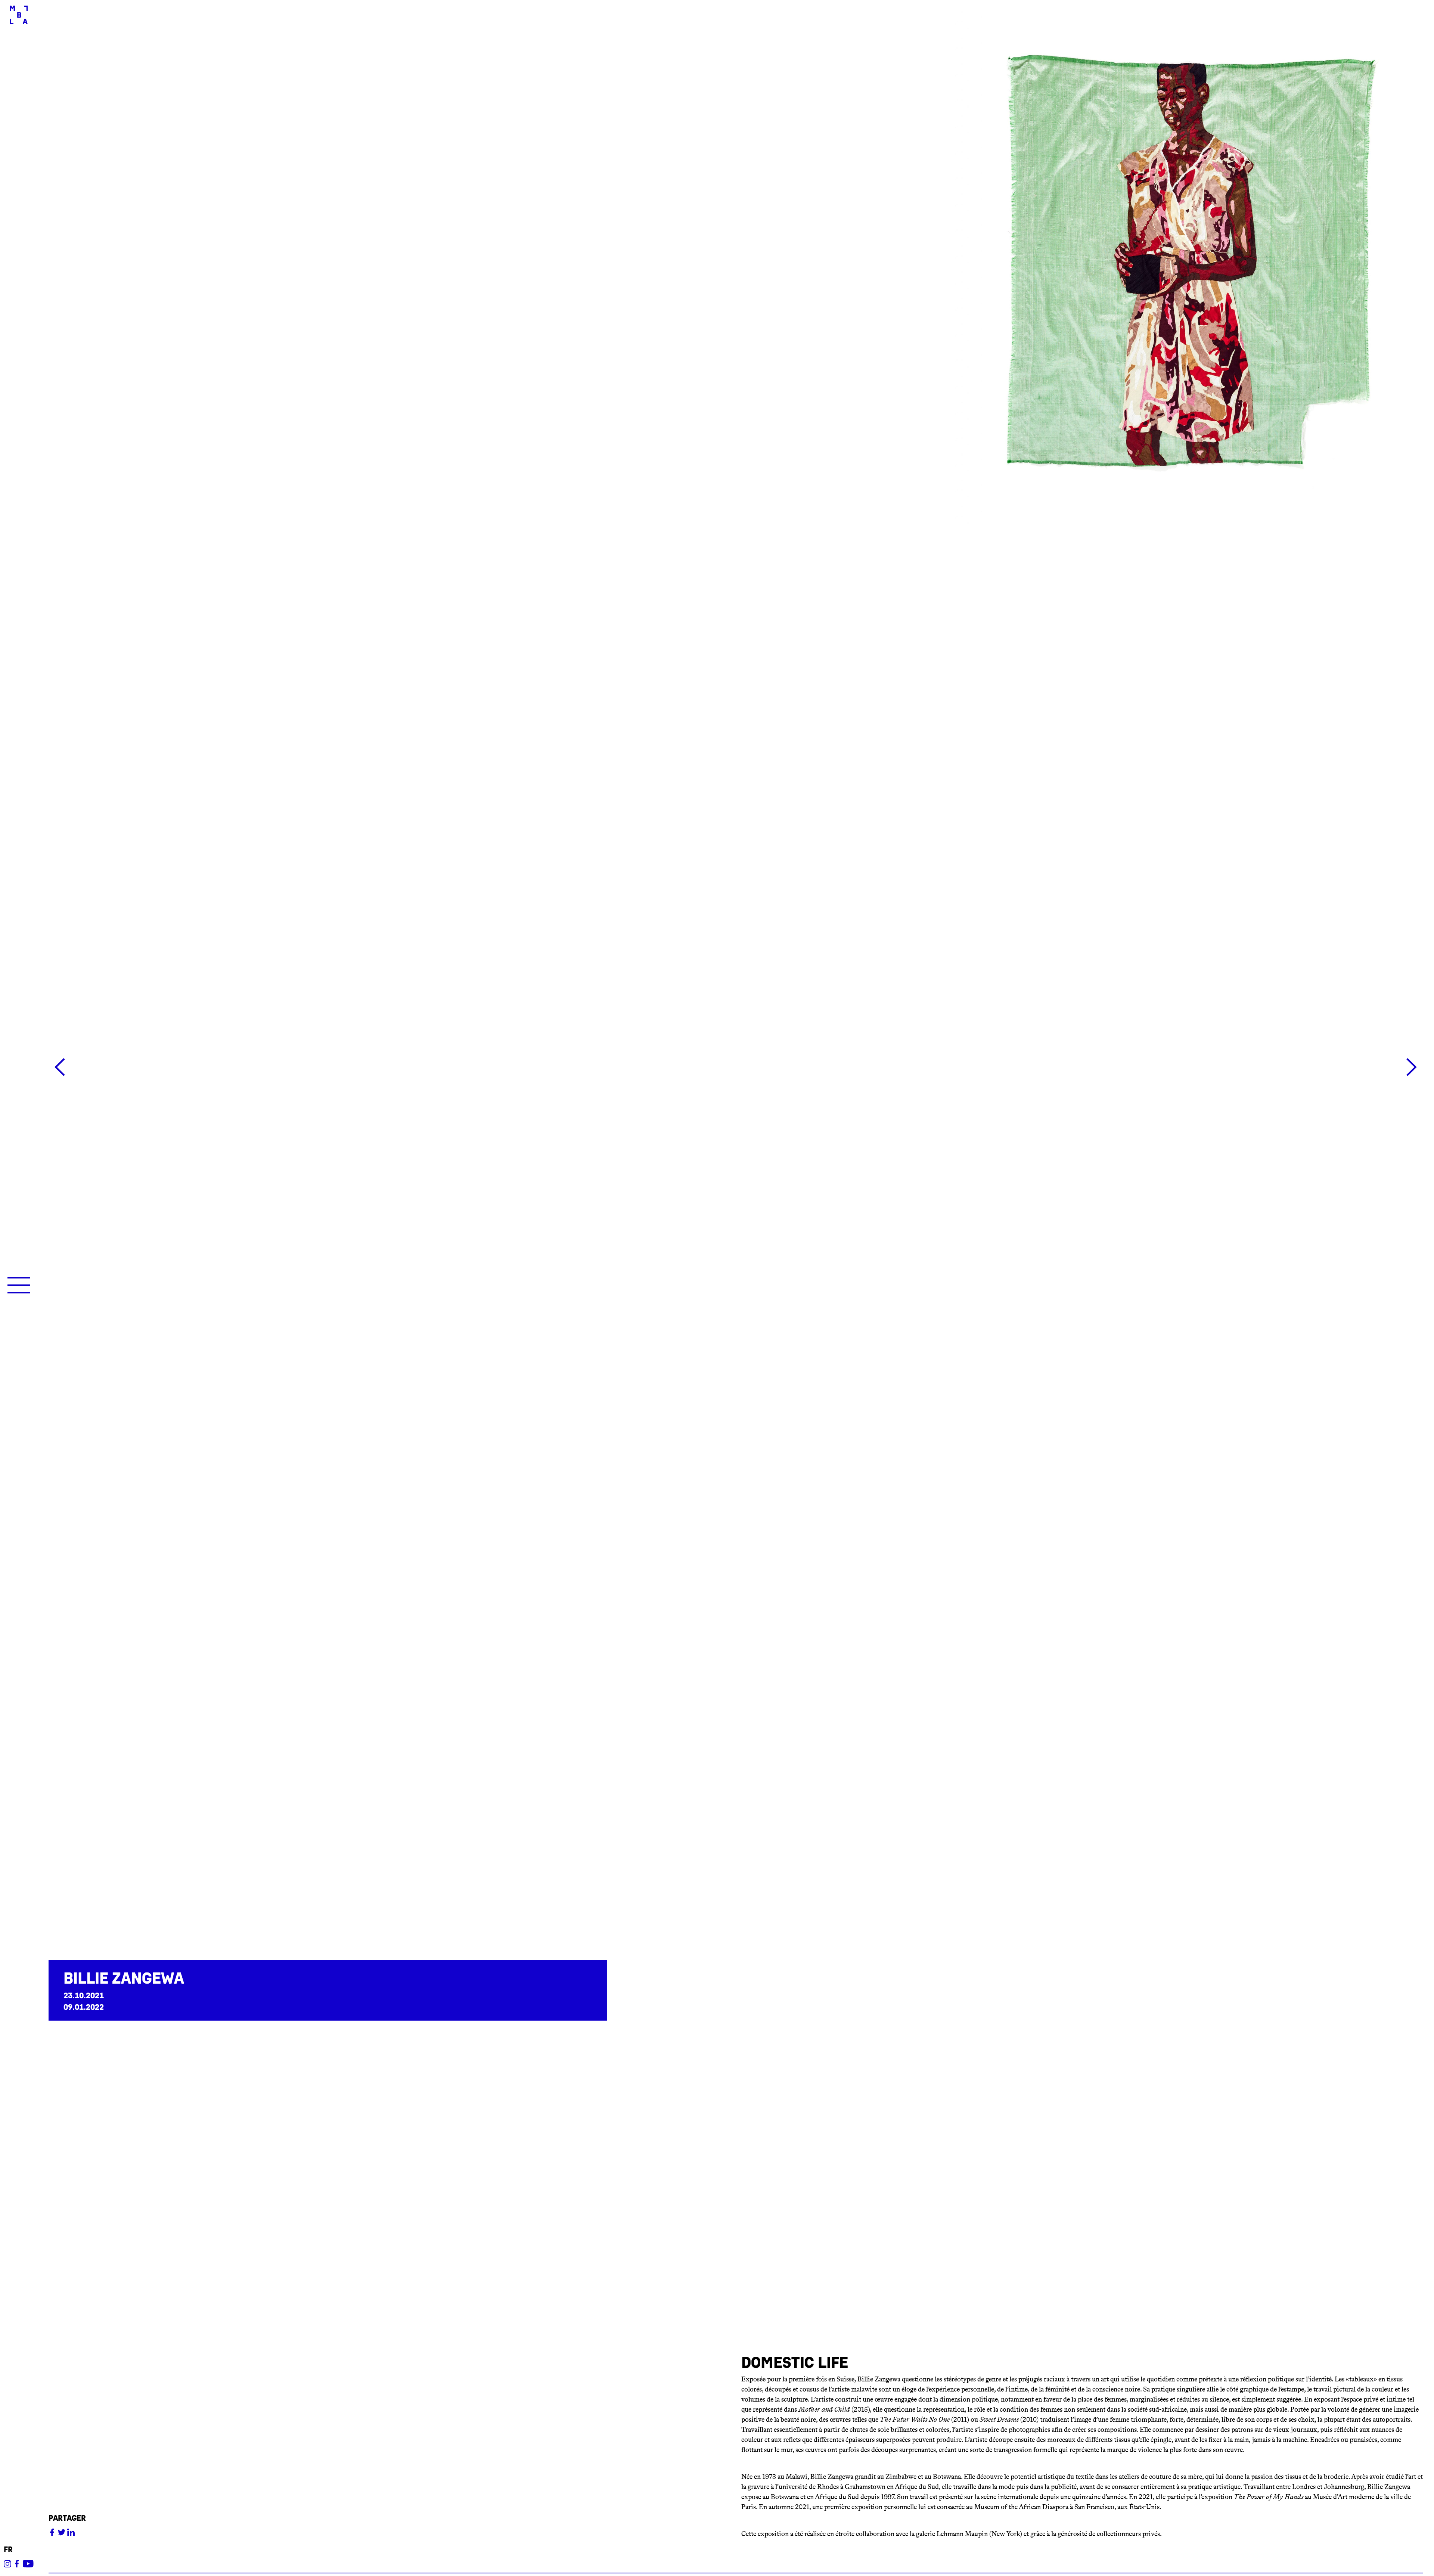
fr (8, 2550)
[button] (736, 1069)
